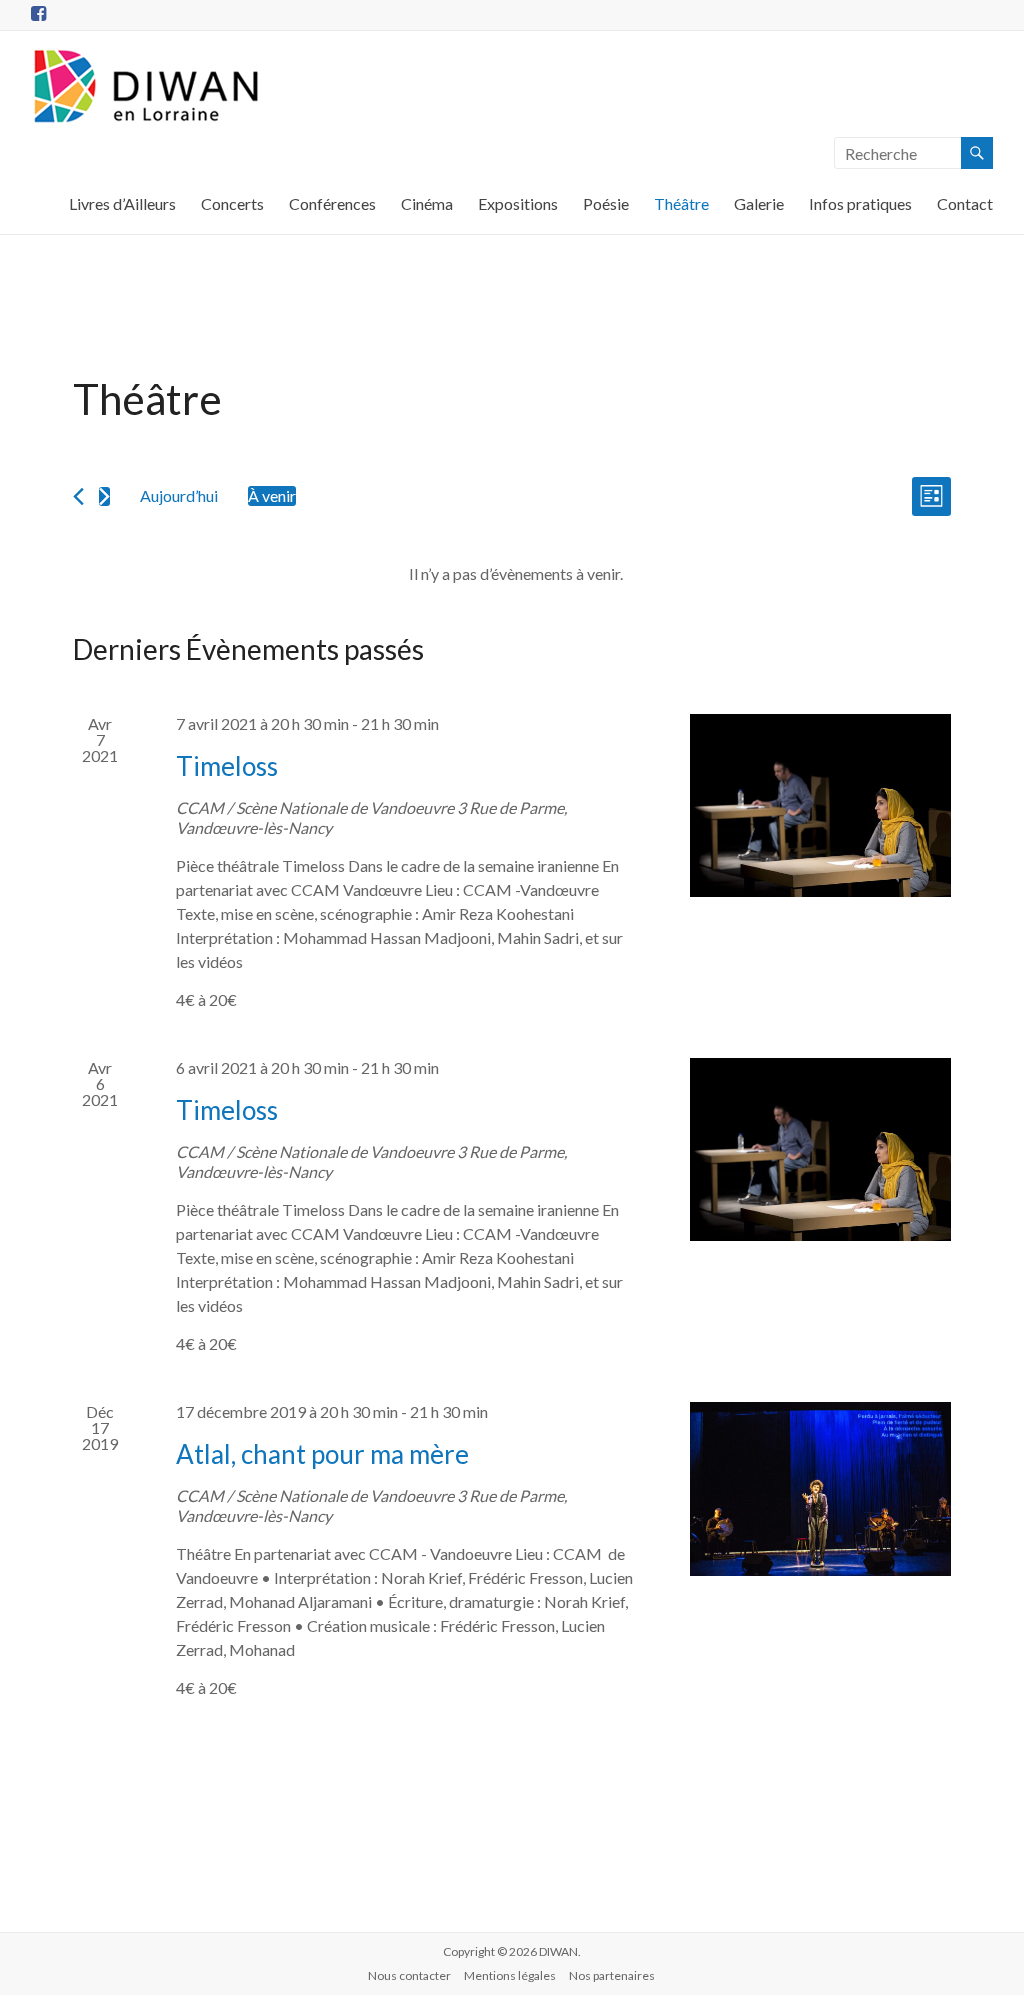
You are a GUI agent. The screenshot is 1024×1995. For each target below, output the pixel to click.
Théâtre (681, 203)
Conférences (332, 203)
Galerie (759, 203)
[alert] (516, 574)
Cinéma (427, 203)
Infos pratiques (860, 203)
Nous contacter (409, 1975)
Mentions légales (510, 1975)
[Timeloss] (820, 805)
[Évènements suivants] (104, 496)
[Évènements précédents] (78, 496)
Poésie (606, 203)
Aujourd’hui (179, 495)
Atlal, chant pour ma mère (322, 1454)
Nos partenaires (612, 1975)
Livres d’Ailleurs (122, 203)
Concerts (232, 203)
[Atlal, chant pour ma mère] (820, 1489)
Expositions (518, 203)
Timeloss (227, 766)
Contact (965, 203)
